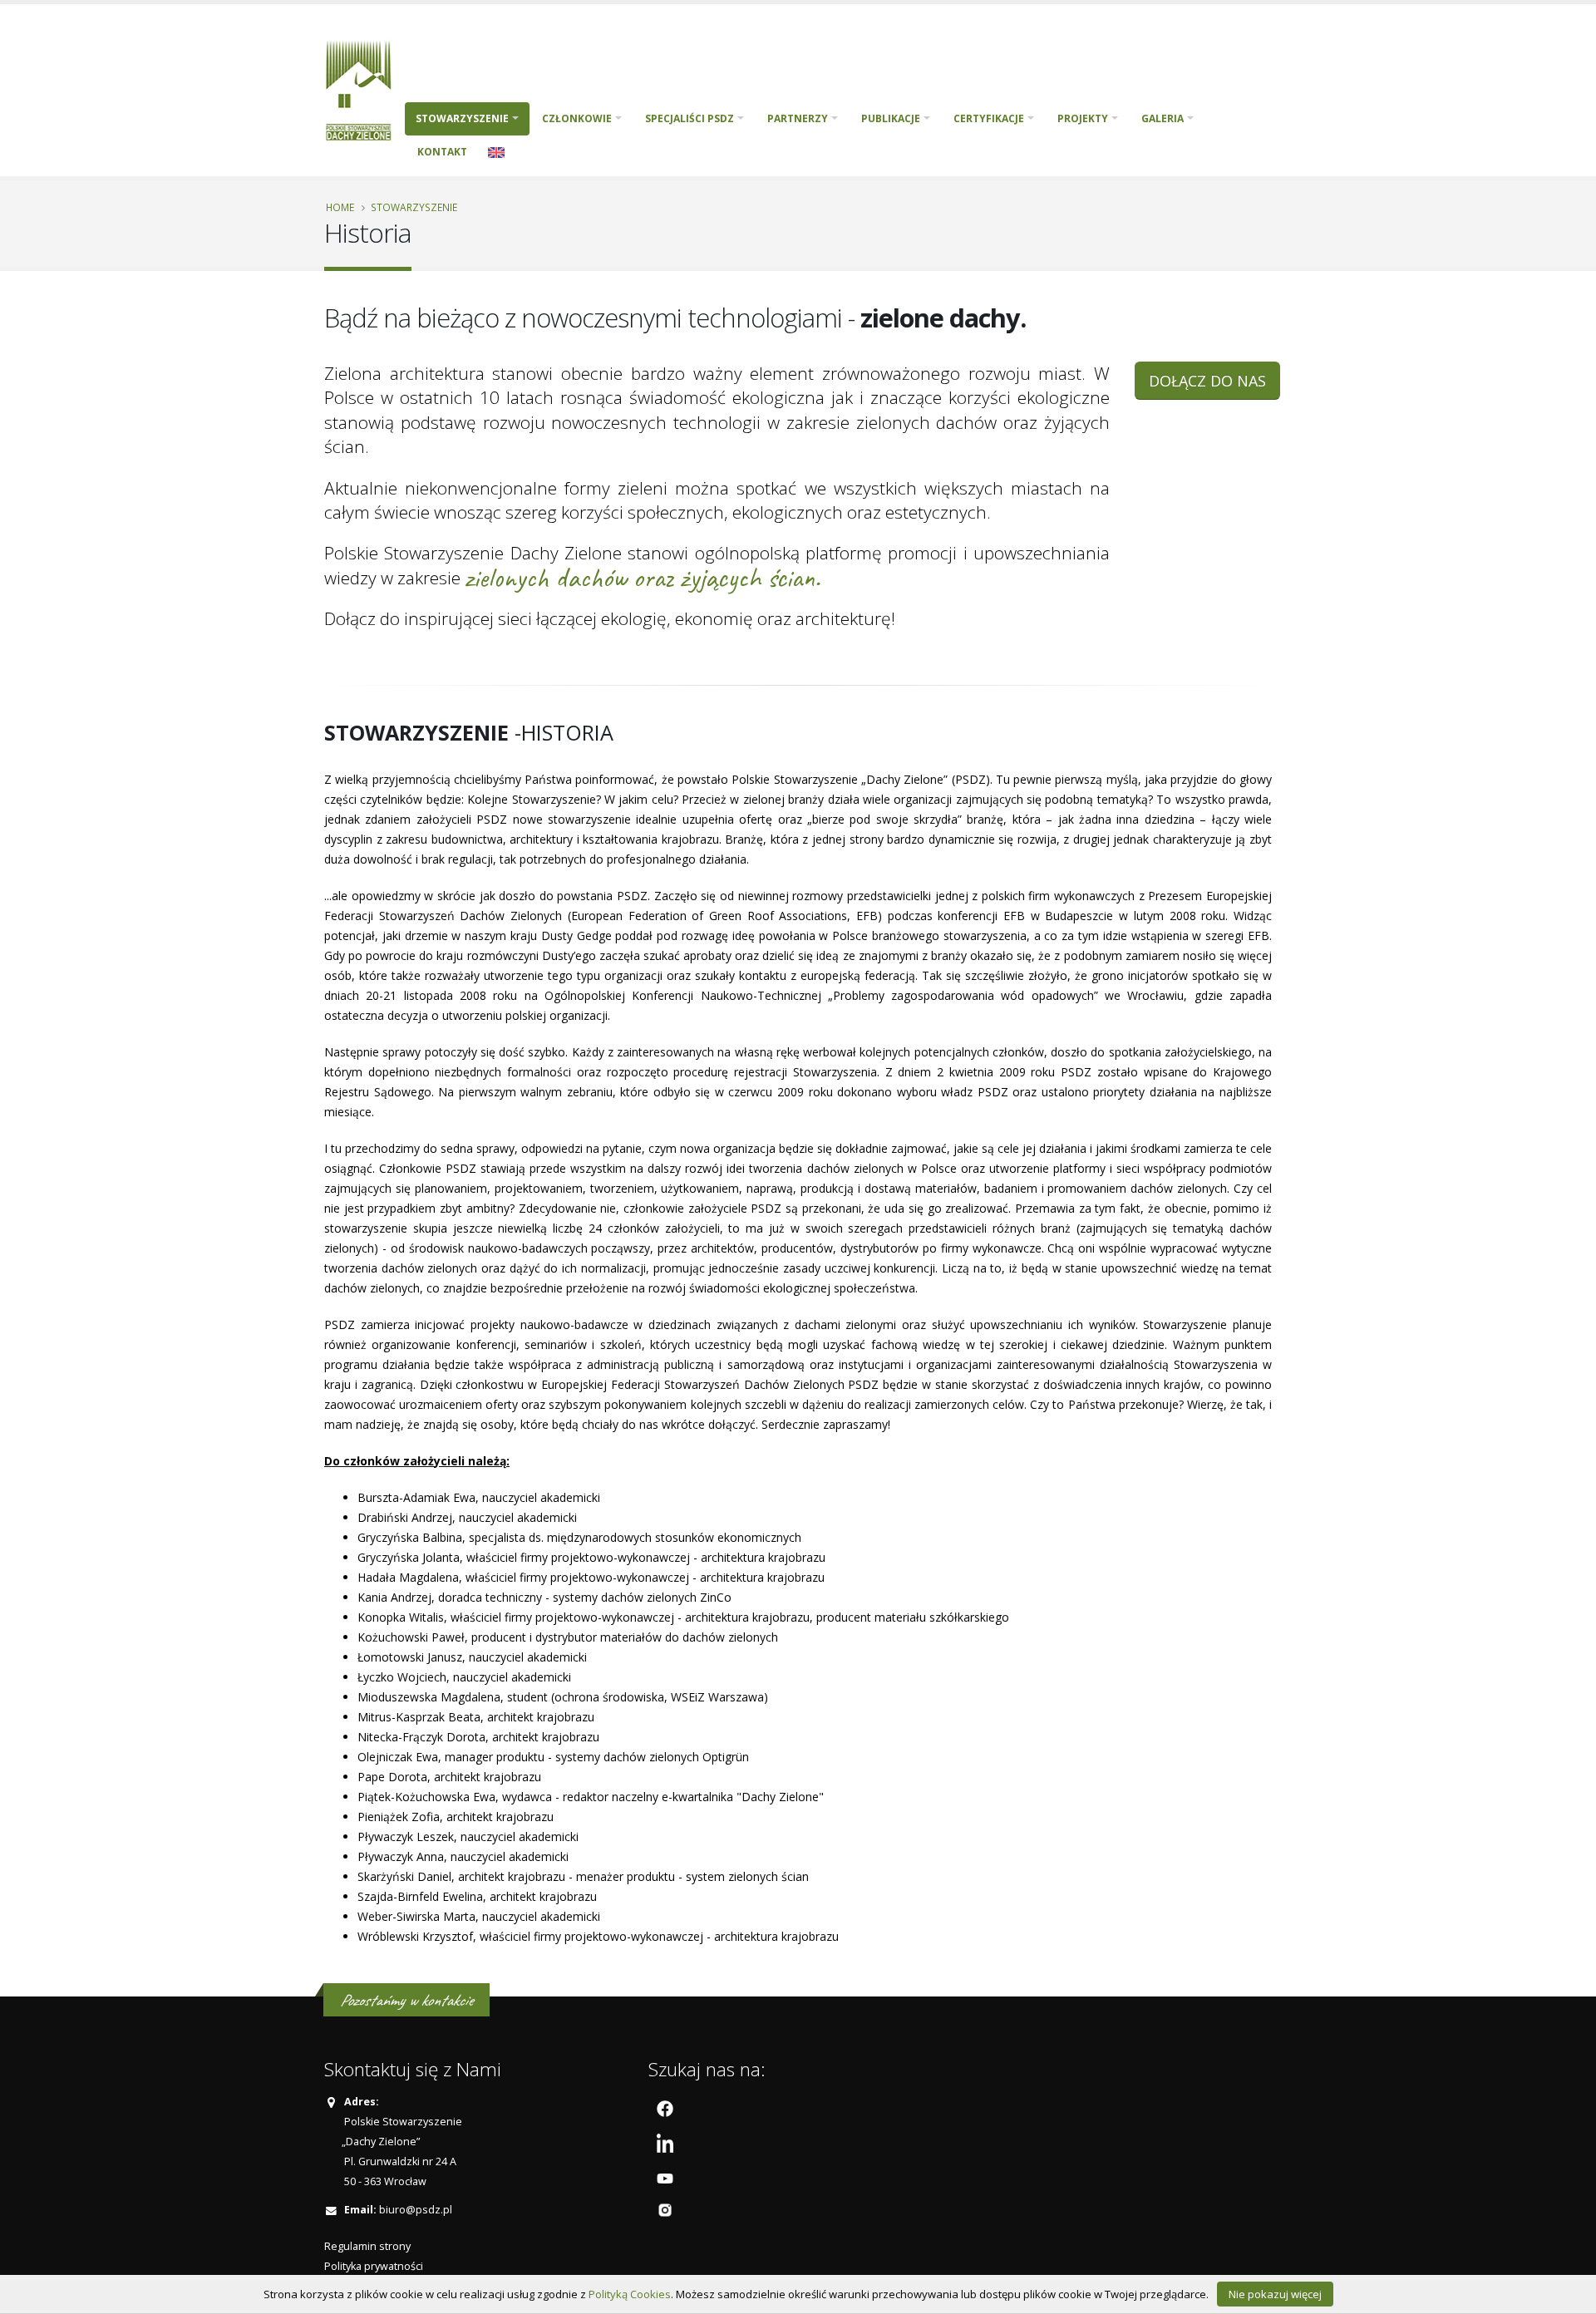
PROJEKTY (1083, 118)
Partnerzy (798, 118)
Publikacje (891, 118)
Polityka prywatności (374, 2266)
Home (340, 207)
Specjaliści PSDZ (690, 118)
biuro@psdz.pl (416, 2210)
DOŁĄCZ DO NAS (1207, 381)
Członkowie (577, 118)
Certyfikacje (989, 118)
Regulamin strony (367, 2246)
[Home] (365, 89)
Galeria (1163, 118)
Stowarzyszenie (462, 118)
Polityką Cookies (630, 2294)
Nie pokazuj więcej (1275, 2294)
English (496, 152)
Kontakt (442, 152)
